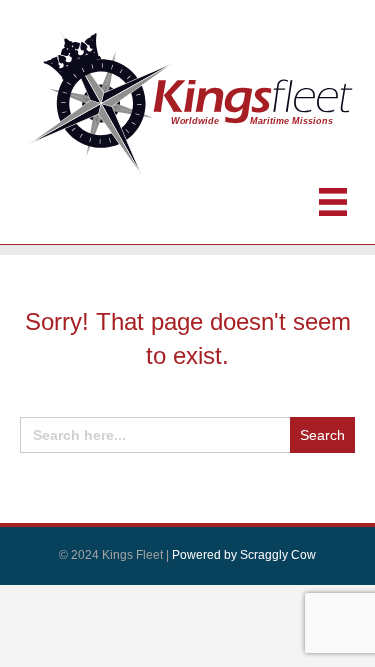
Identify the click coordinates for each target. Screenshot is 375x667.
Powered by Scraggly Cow (244, 555)
